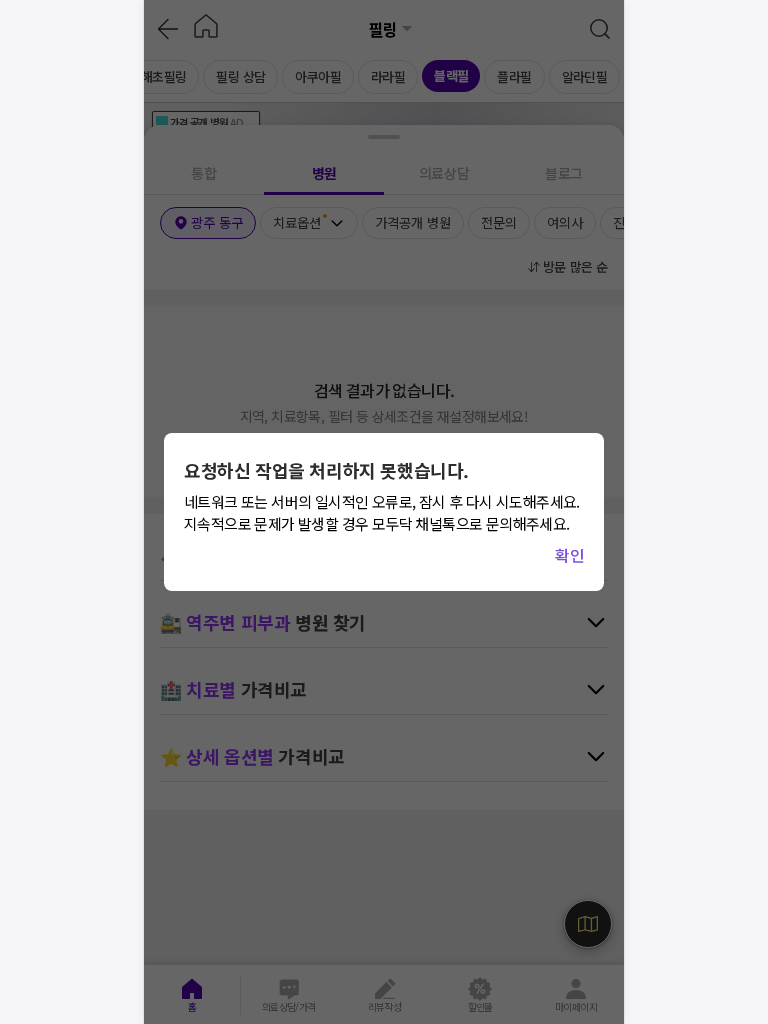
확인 (569, 555)
